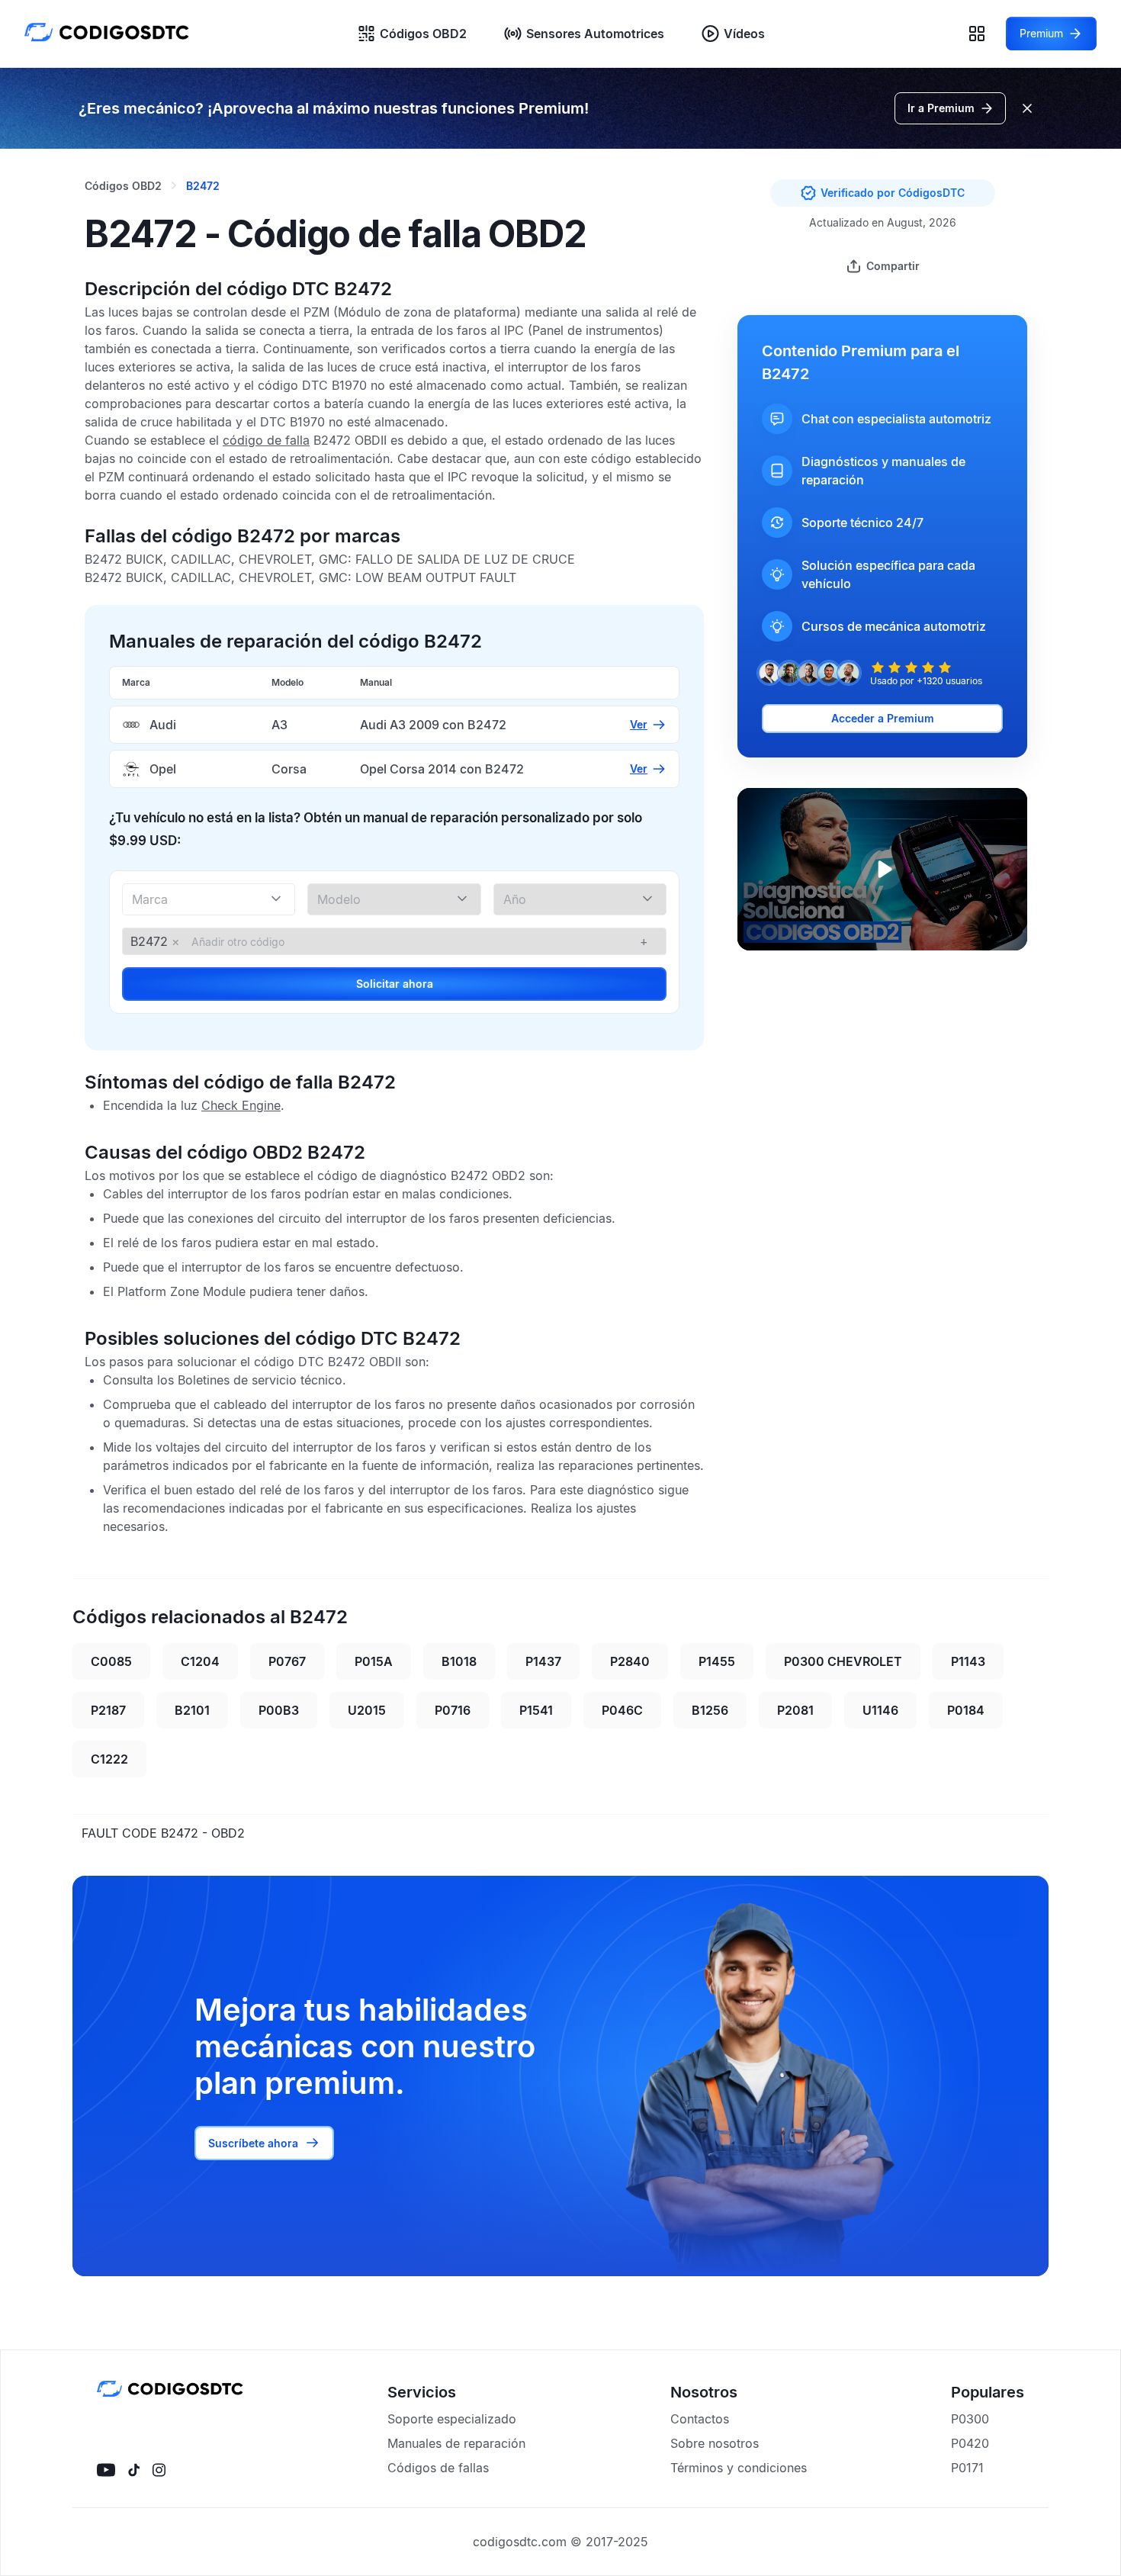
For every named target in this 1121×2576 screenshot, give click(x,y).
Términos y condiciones (739, 2468)
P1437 (543, 1661)
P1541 (536, 1710)
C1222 (109, 1759)
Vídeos (744, 34)
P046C (622, 1710)
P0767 (287, 1661)
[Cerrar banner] (1027, 108)
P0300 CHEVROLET (843, 1661)
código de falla (266, 440)
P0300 (970, 2419)
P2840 (630, 1661)
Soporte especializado (452, 2419)
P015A (374, 1661)
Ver (639, 724)
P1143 (968, 1661)
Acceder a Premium (883, 718)
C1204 (200, 1661)
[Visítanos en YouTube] (106, 2470)
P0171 (967, 2468)
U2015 (367, 1710)
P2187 (108, 1710)
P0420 (970, 2443)
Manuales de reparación (456, 2443)
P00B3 (279, 1710)
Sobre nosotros (715, 2443)
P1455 (717, 1661)
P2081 (795, 1710)
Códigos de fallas (438, 2468)
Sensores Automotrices (595, 34)
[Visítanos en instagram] (159, 2470)
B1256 (710, 1710)
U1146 (880, 1710)
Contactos (700, 2419)
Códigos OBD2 (423, 34)
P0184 (966, 1710)
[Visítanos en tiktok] (134, 2470)
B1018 (459, 1661)
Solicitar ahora (395, 984)
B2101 (192, 1710)
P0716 (453, 1710)
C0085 (111, 1661)
